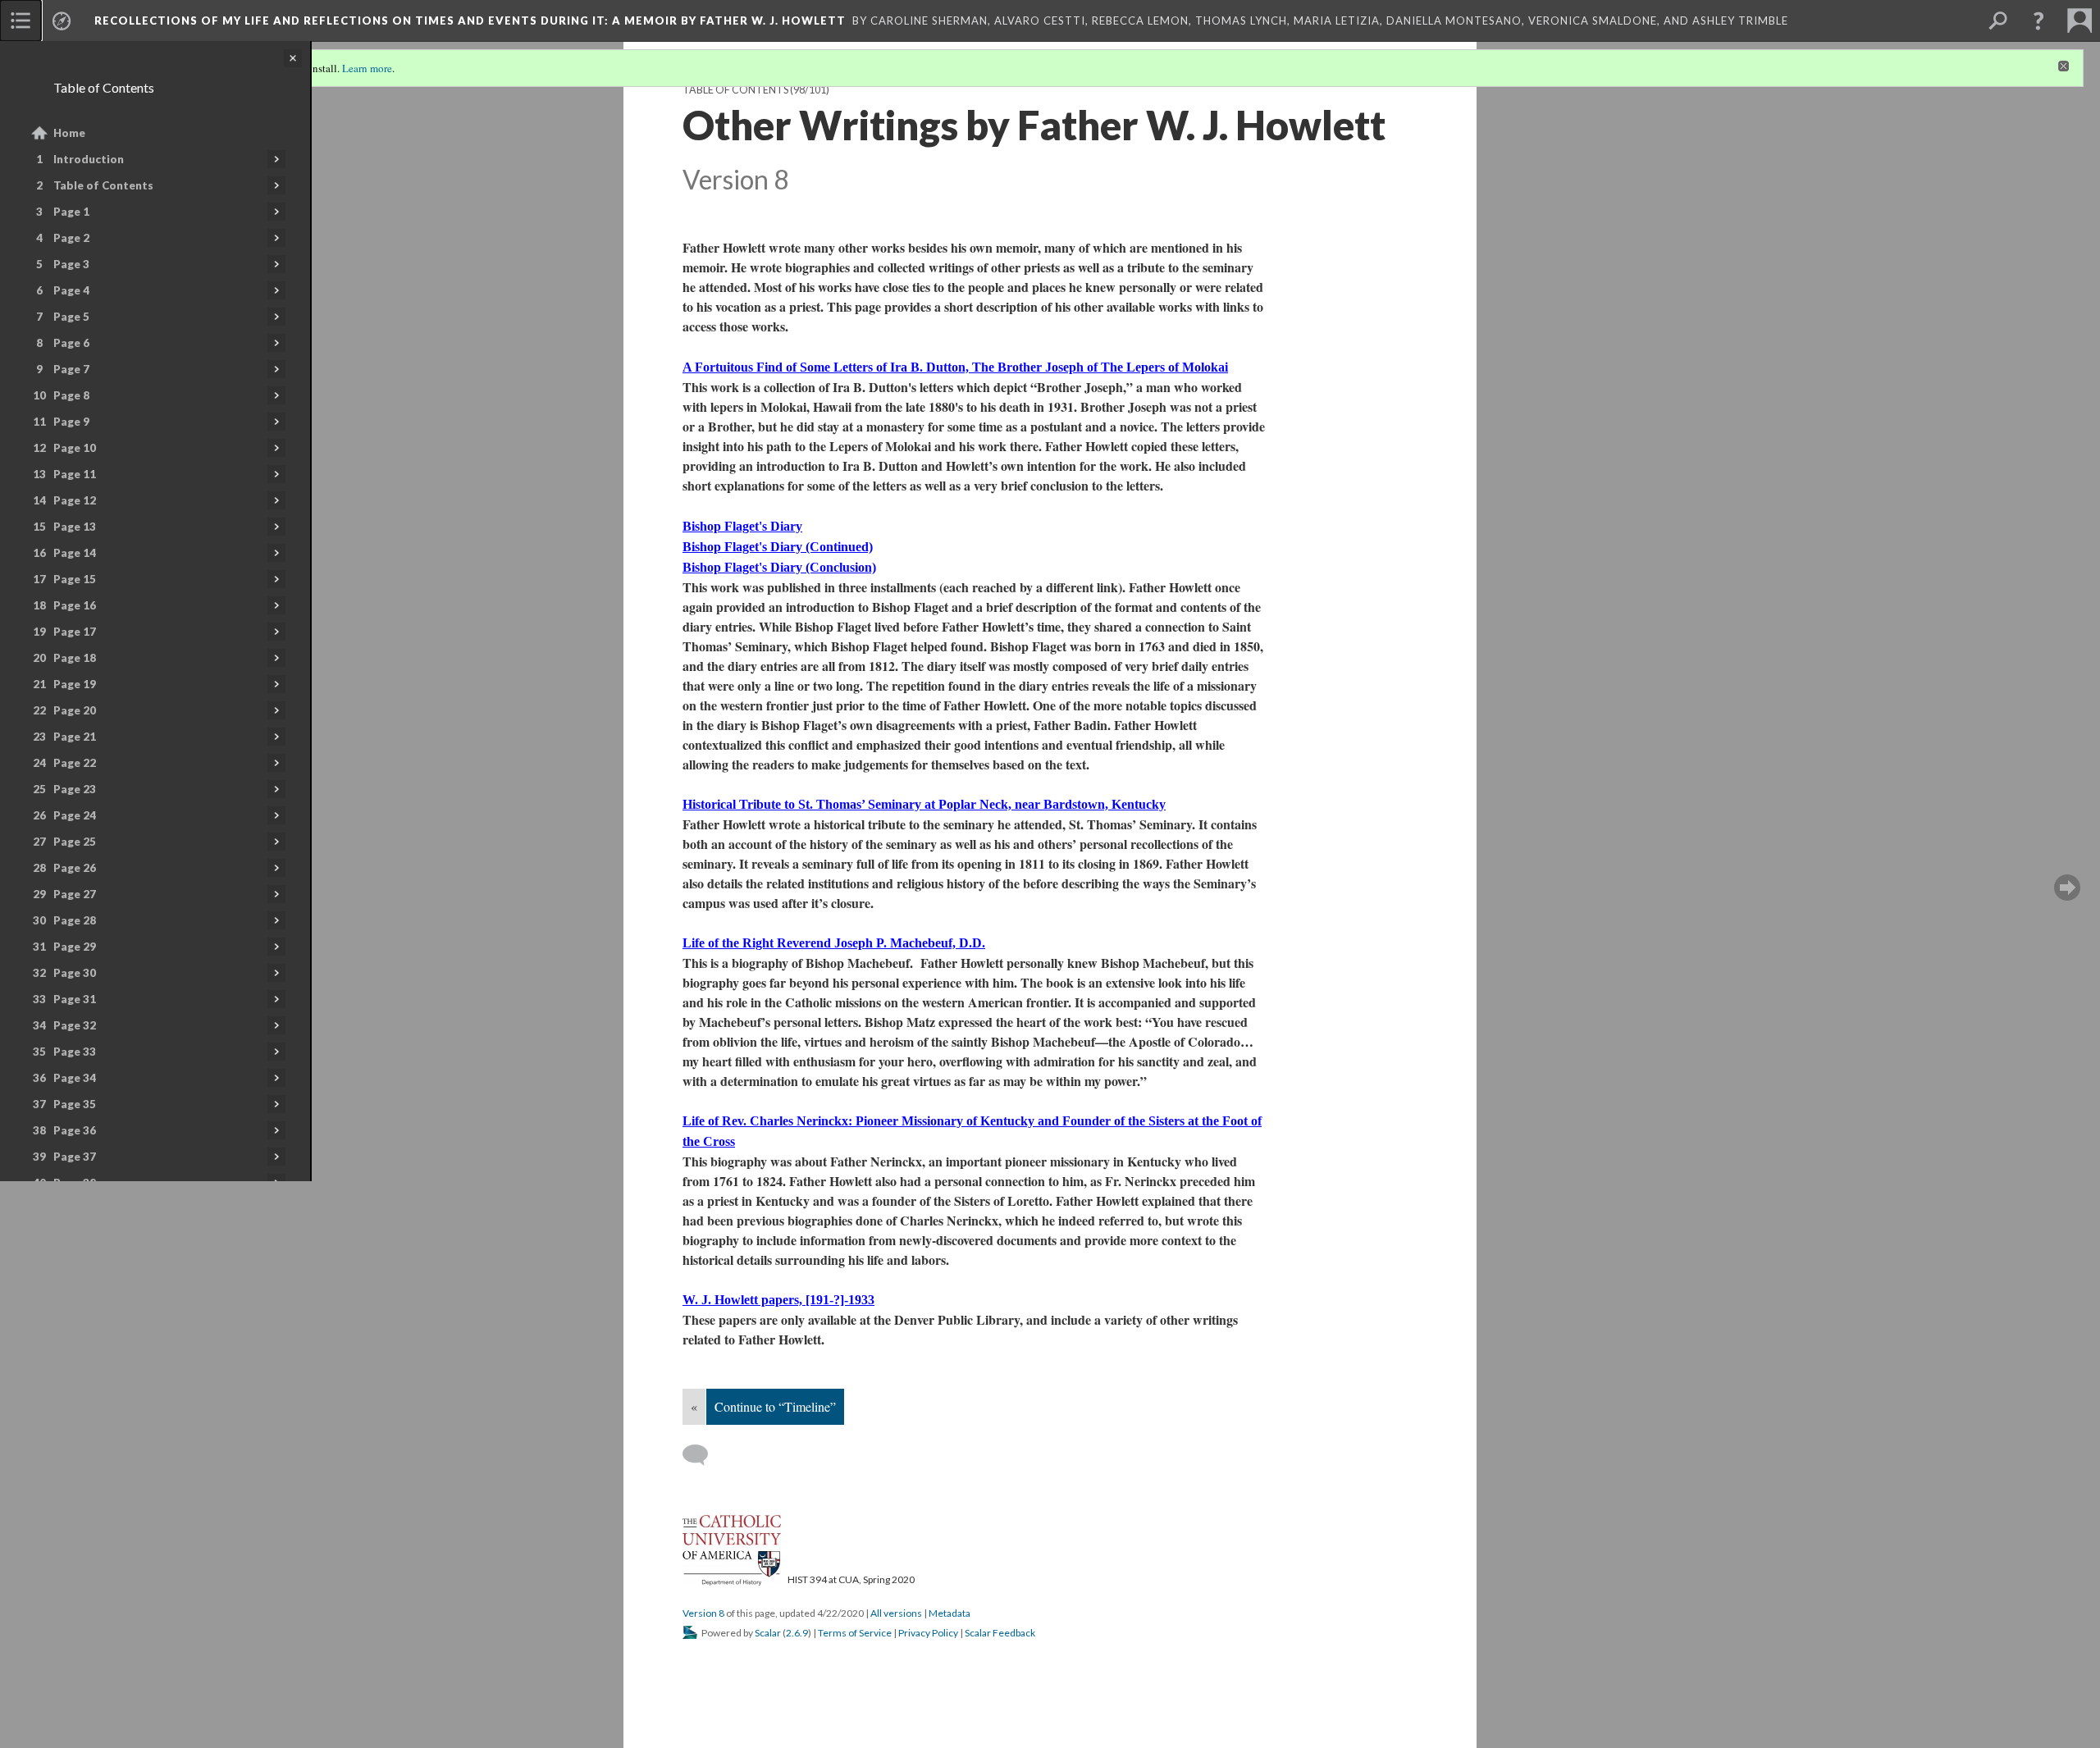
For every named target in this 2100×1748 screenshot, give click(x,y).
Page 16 (75, 605)
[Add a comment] (703, 1455)
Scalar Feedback (1000, 1633)
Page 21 (75, 737)
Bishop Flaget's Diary (742, 526)
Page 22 (75, 763)
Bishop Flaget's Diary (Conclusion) (779, 567)
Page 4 (71, 290)
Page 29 (75, 947)
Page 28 (75, 920)
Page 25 (75, 842)
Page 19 (75, 684)
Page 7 (71, 369)
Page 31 (75, 999)
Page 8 (71, 395)
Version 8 (703, 1613)
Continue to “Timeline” (775, 1406)
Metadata (950, 1613)
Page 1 (71, 212)
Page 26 (75, 868)
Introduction (89, 159)
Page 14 (75, 553)
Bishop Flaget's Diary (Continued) (778, 547)
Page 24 (75, 815)
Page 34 (75, 1078)
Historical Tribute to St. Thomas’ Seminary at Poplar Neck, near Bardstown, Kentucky (924, 804)
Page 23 (75, 789)
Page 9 (71, 422)
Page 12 (75, 500)
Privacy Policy (928, 1633)
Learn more (367, 68)
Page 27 (75, 894)
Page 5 (71, 317)
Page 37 (75, 1157)
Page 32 (75, 1025)
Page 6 (71, 343)
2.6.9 (797, 1633)
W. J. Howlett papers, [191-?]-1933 (778, 1300)
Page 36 (75, 1130)
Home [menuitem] (69, 133)
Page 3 (71, 264)
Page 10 (75, 448)
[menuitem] (21, 21)
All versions (896, 1613)
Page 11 (75, 474)
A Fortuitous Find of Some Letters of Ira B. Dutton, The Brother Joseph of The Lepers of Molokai (955, 367)
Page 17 (75, 632)
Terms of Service (855, 1633)
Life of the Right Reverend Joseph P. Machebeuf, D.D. (834, 943)
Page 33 (75, 1052)
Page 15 (75, 579)
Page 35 (75, 1104)
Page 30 (75, 973)
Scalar (768, 1633)
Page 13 (75, 527)
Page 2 (71, 238)
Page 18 (75, 658)
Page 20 (75, 710)
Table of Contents (103, 185)
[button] (2038, 21)
